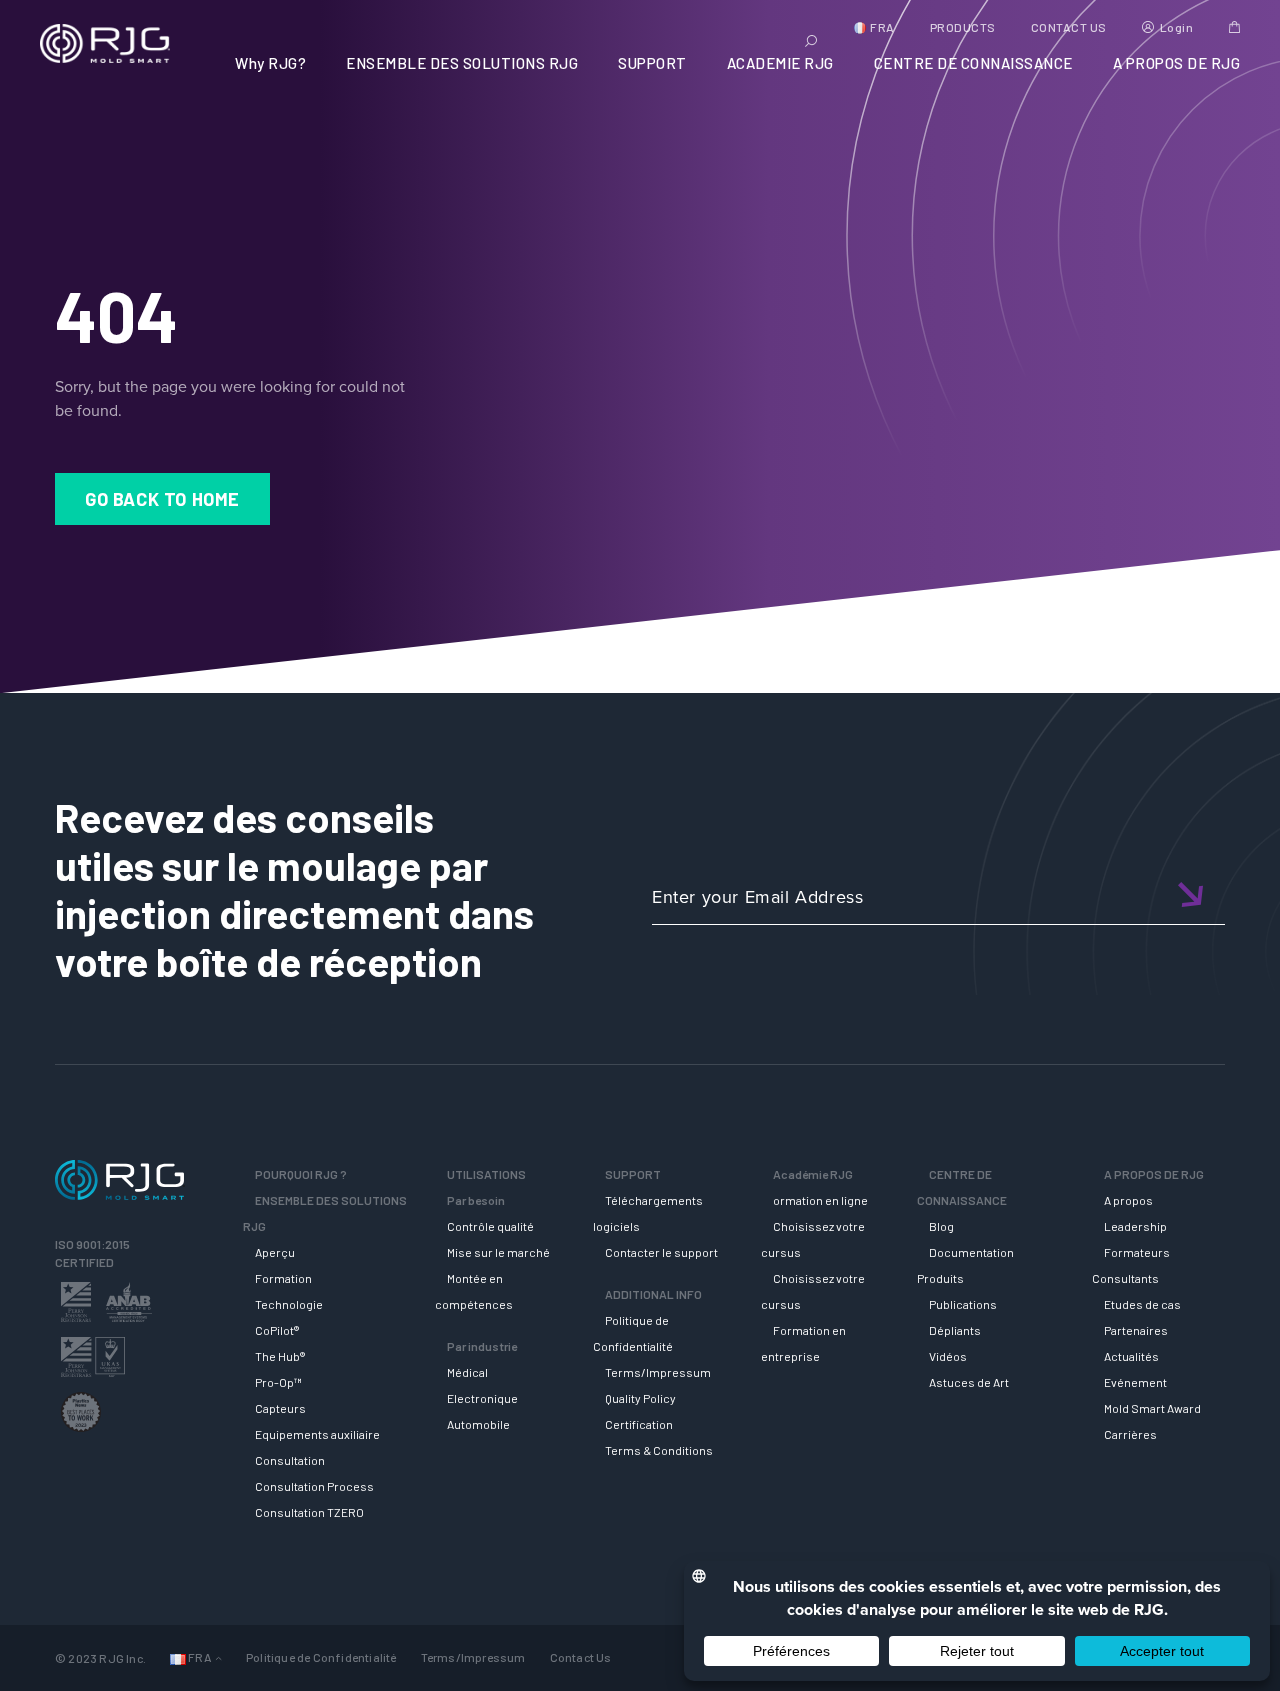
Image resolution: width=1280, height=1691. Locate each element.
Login (1177, 27)
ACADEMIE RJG (780, 63)
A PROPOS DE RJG (1177, 63)
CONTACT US (1069, 27)
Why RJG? (270, 63)
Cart (1234, 27)
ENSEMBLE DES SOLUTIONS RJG (462, 63)
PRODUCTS (963, 27)
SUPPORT (652, 63)
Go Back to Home (162, 499)
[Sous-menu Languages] (218, 1657)
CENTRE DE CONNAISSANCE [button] (973, 63)
